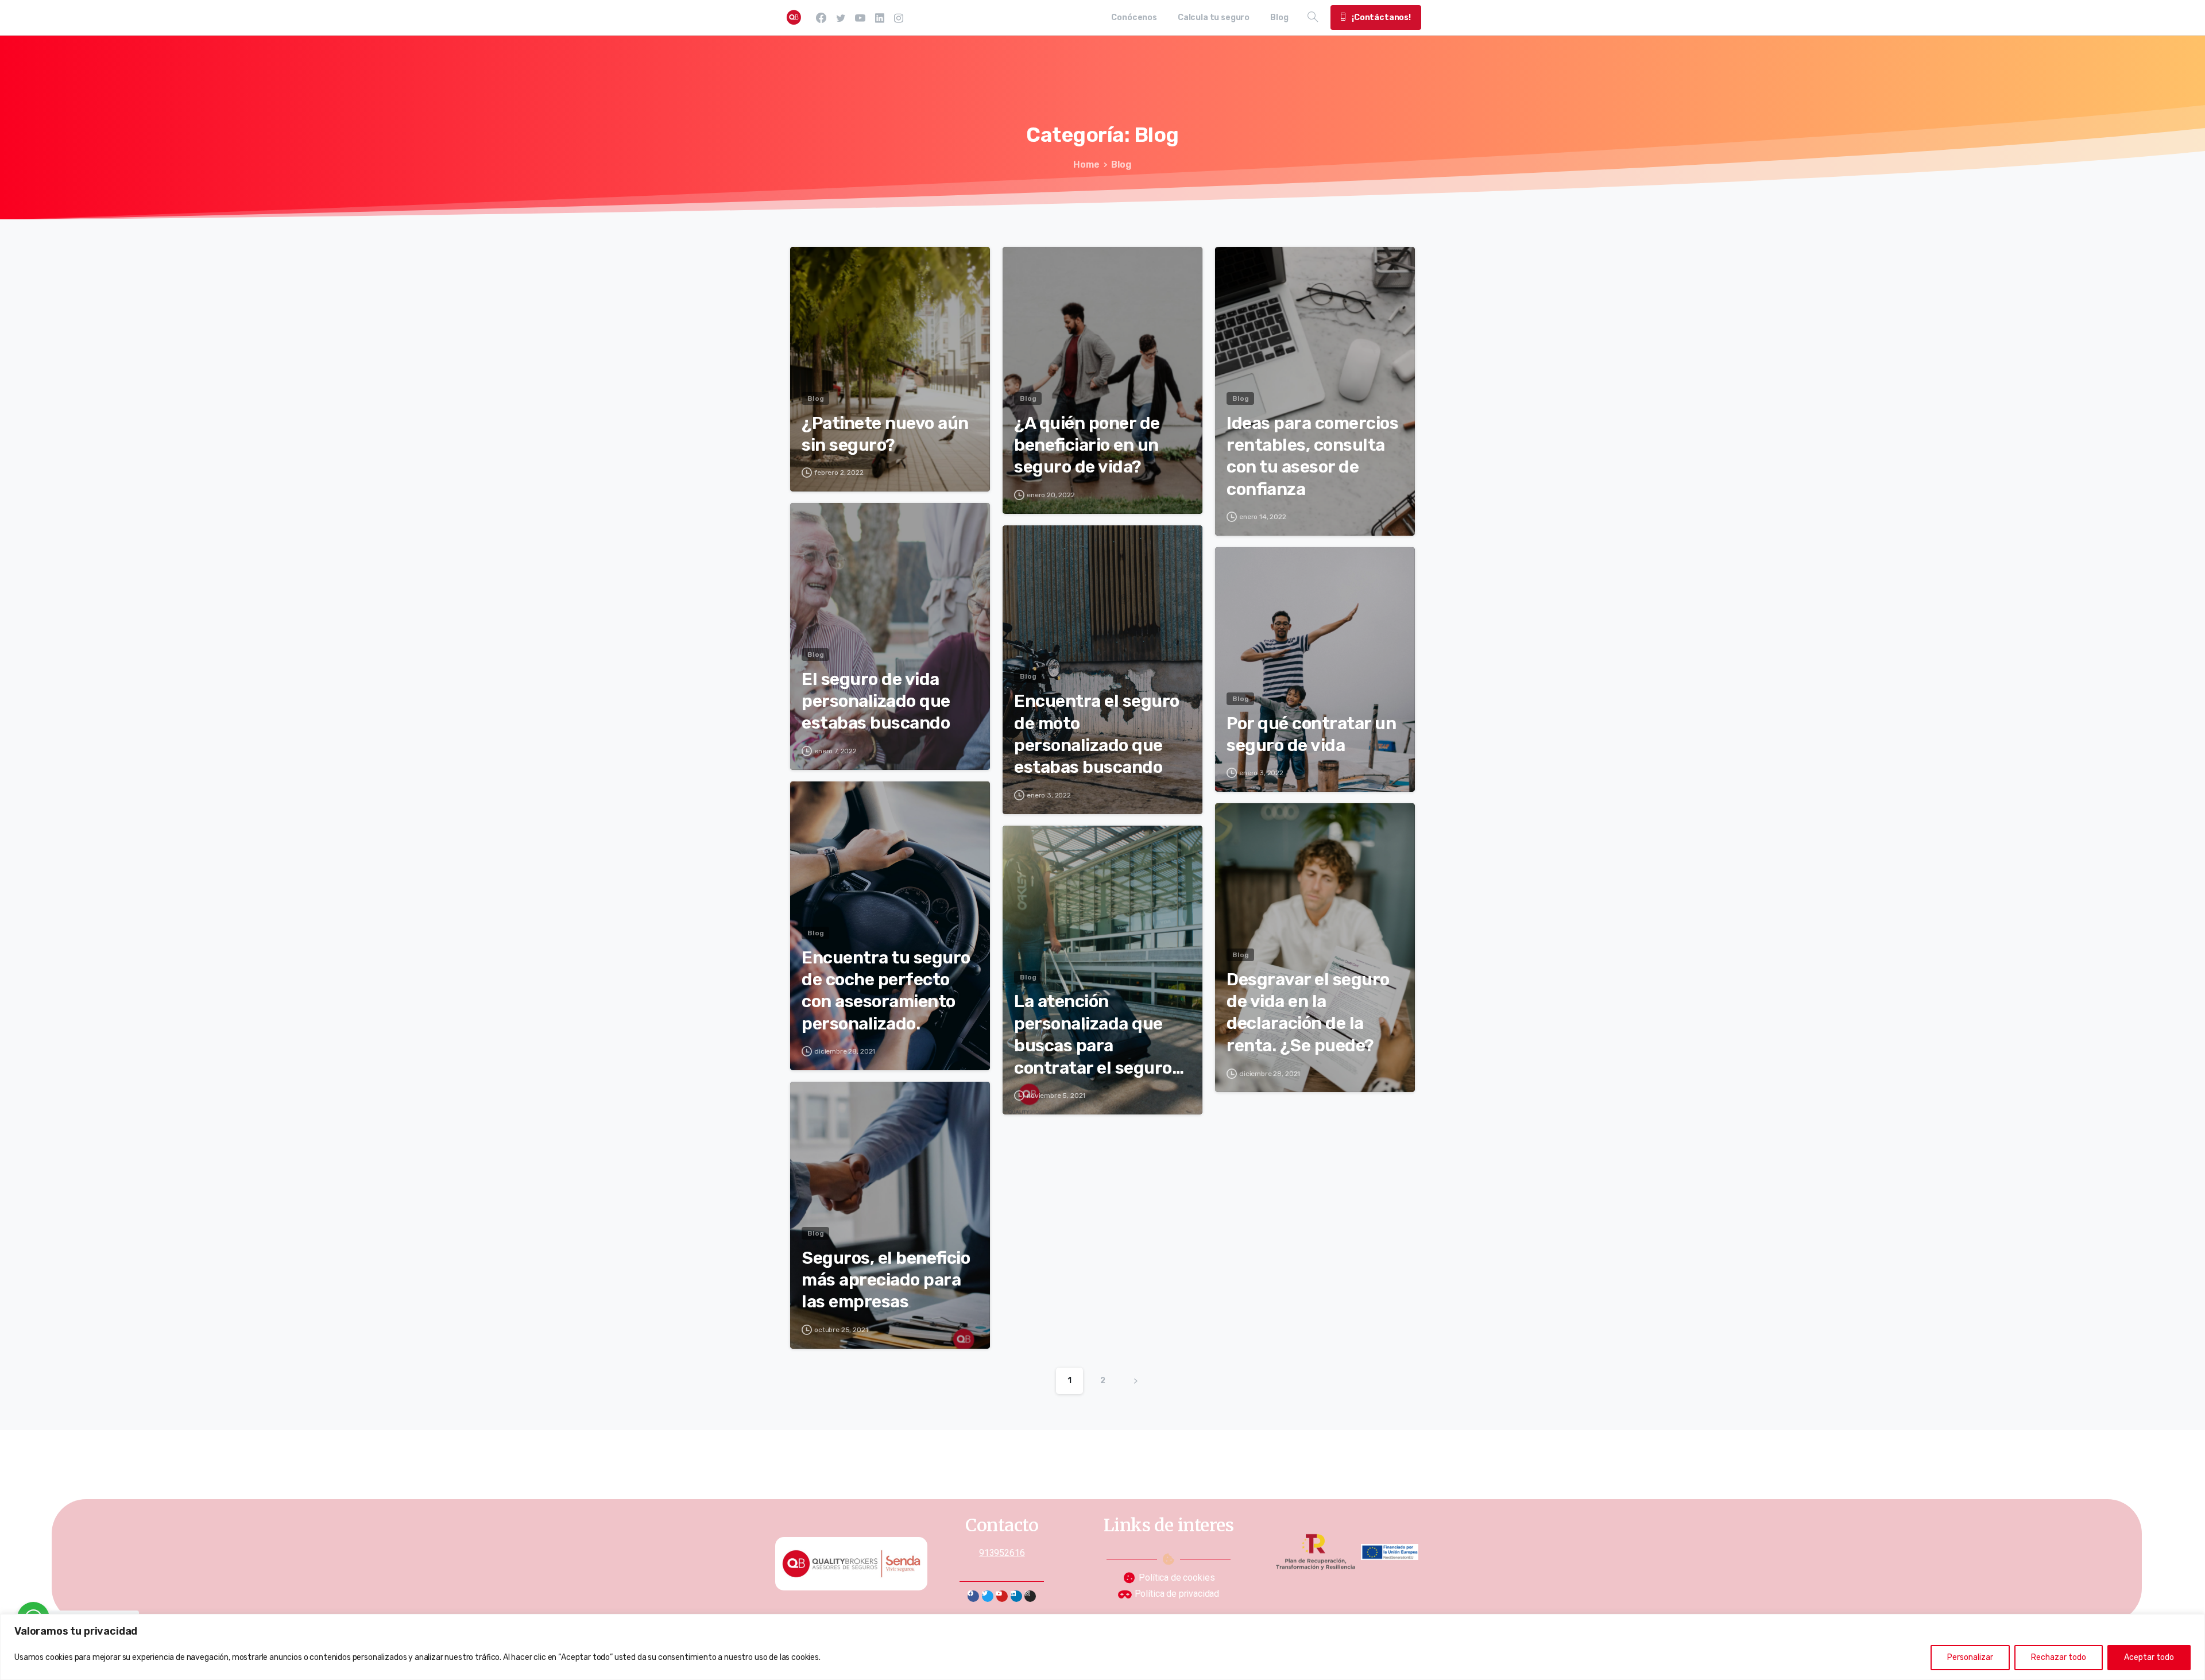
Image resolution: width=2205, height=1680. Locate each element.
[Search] (1313, 17)
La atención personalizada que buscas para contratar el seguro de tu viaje (1093, 1035)
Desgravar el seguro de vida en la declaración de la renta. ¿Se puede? (1308, 1013)
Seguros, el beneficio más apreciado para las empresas (886, 1280)
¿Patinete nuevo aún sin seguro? (885, 434)
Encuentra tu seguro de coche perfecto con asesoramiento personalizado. (886, 991)
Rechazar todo (2059, 1657)
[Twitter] (988, 1596)
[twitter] (841, 18)
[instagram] (899, 18)
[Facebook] (821, 18)
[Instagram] (1030, 1596)
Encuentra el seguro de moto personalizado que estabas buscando (1097, 734)
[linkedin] (880, 18)
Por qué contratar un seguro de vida (1311, 734)
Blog (1121, 164)
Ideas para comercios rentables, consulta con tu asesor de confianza (1312, 456)
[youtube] (860, 18)
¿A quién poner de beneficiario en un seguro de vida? (1087, 445)
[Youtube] (1002, 1596)
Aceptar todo (2149, 1657)
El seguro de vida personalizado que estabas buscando (876, 701)
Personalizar (1970, 1657)
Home (1086, 164)
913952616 (1002, 1553)
